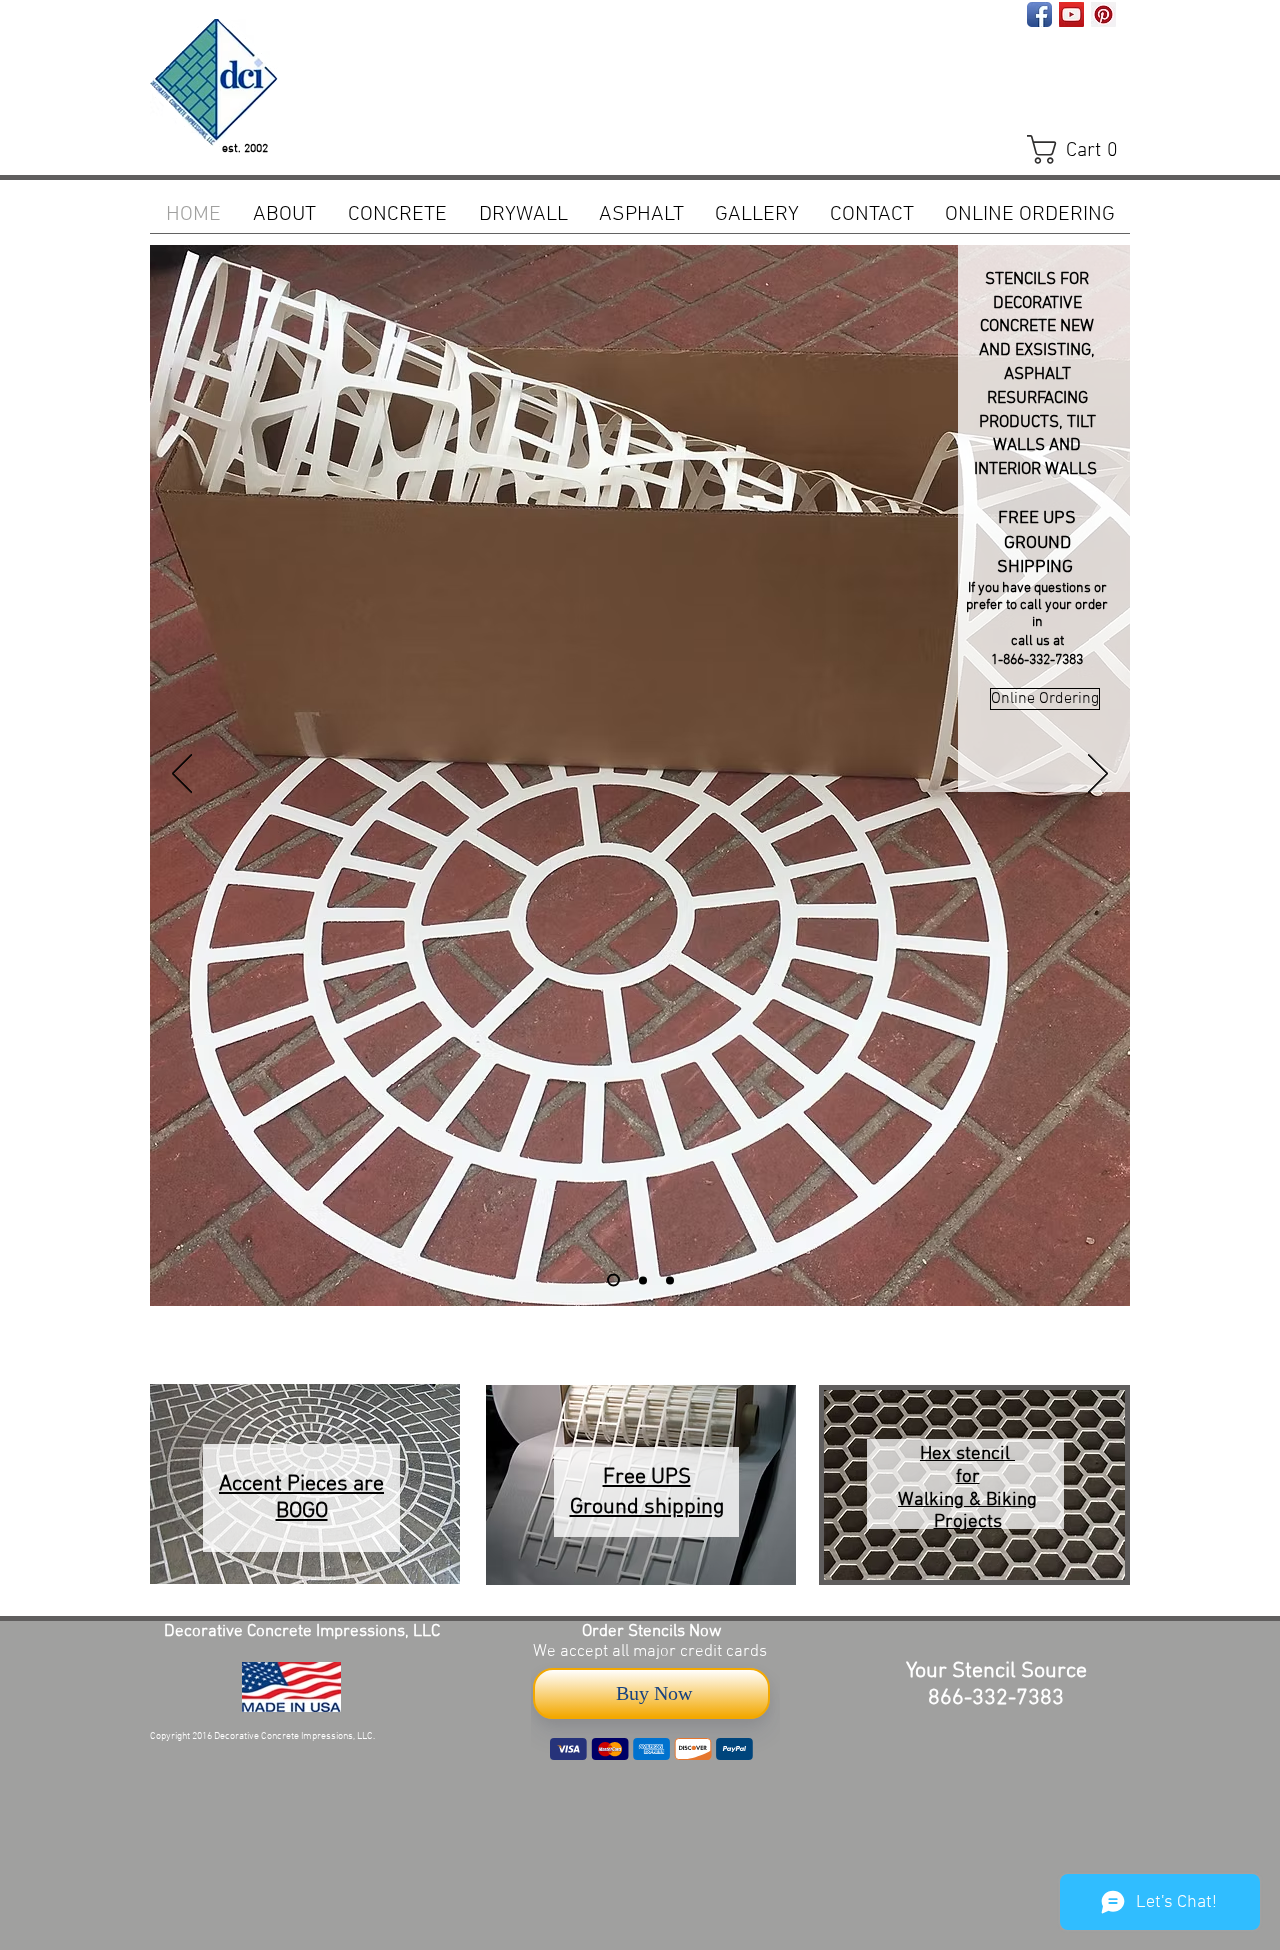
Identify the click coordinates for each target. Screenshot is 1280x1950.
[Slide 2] (670, 1280)
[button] (1081, 149)
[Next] (1098, 775)
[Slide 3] (613, 1280)
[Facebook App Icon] (1039, 14)
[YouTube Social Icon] (1071, 14)
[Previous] (182, 775)
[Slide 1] (643, 1280)
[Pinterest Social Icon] (1103, 14)
